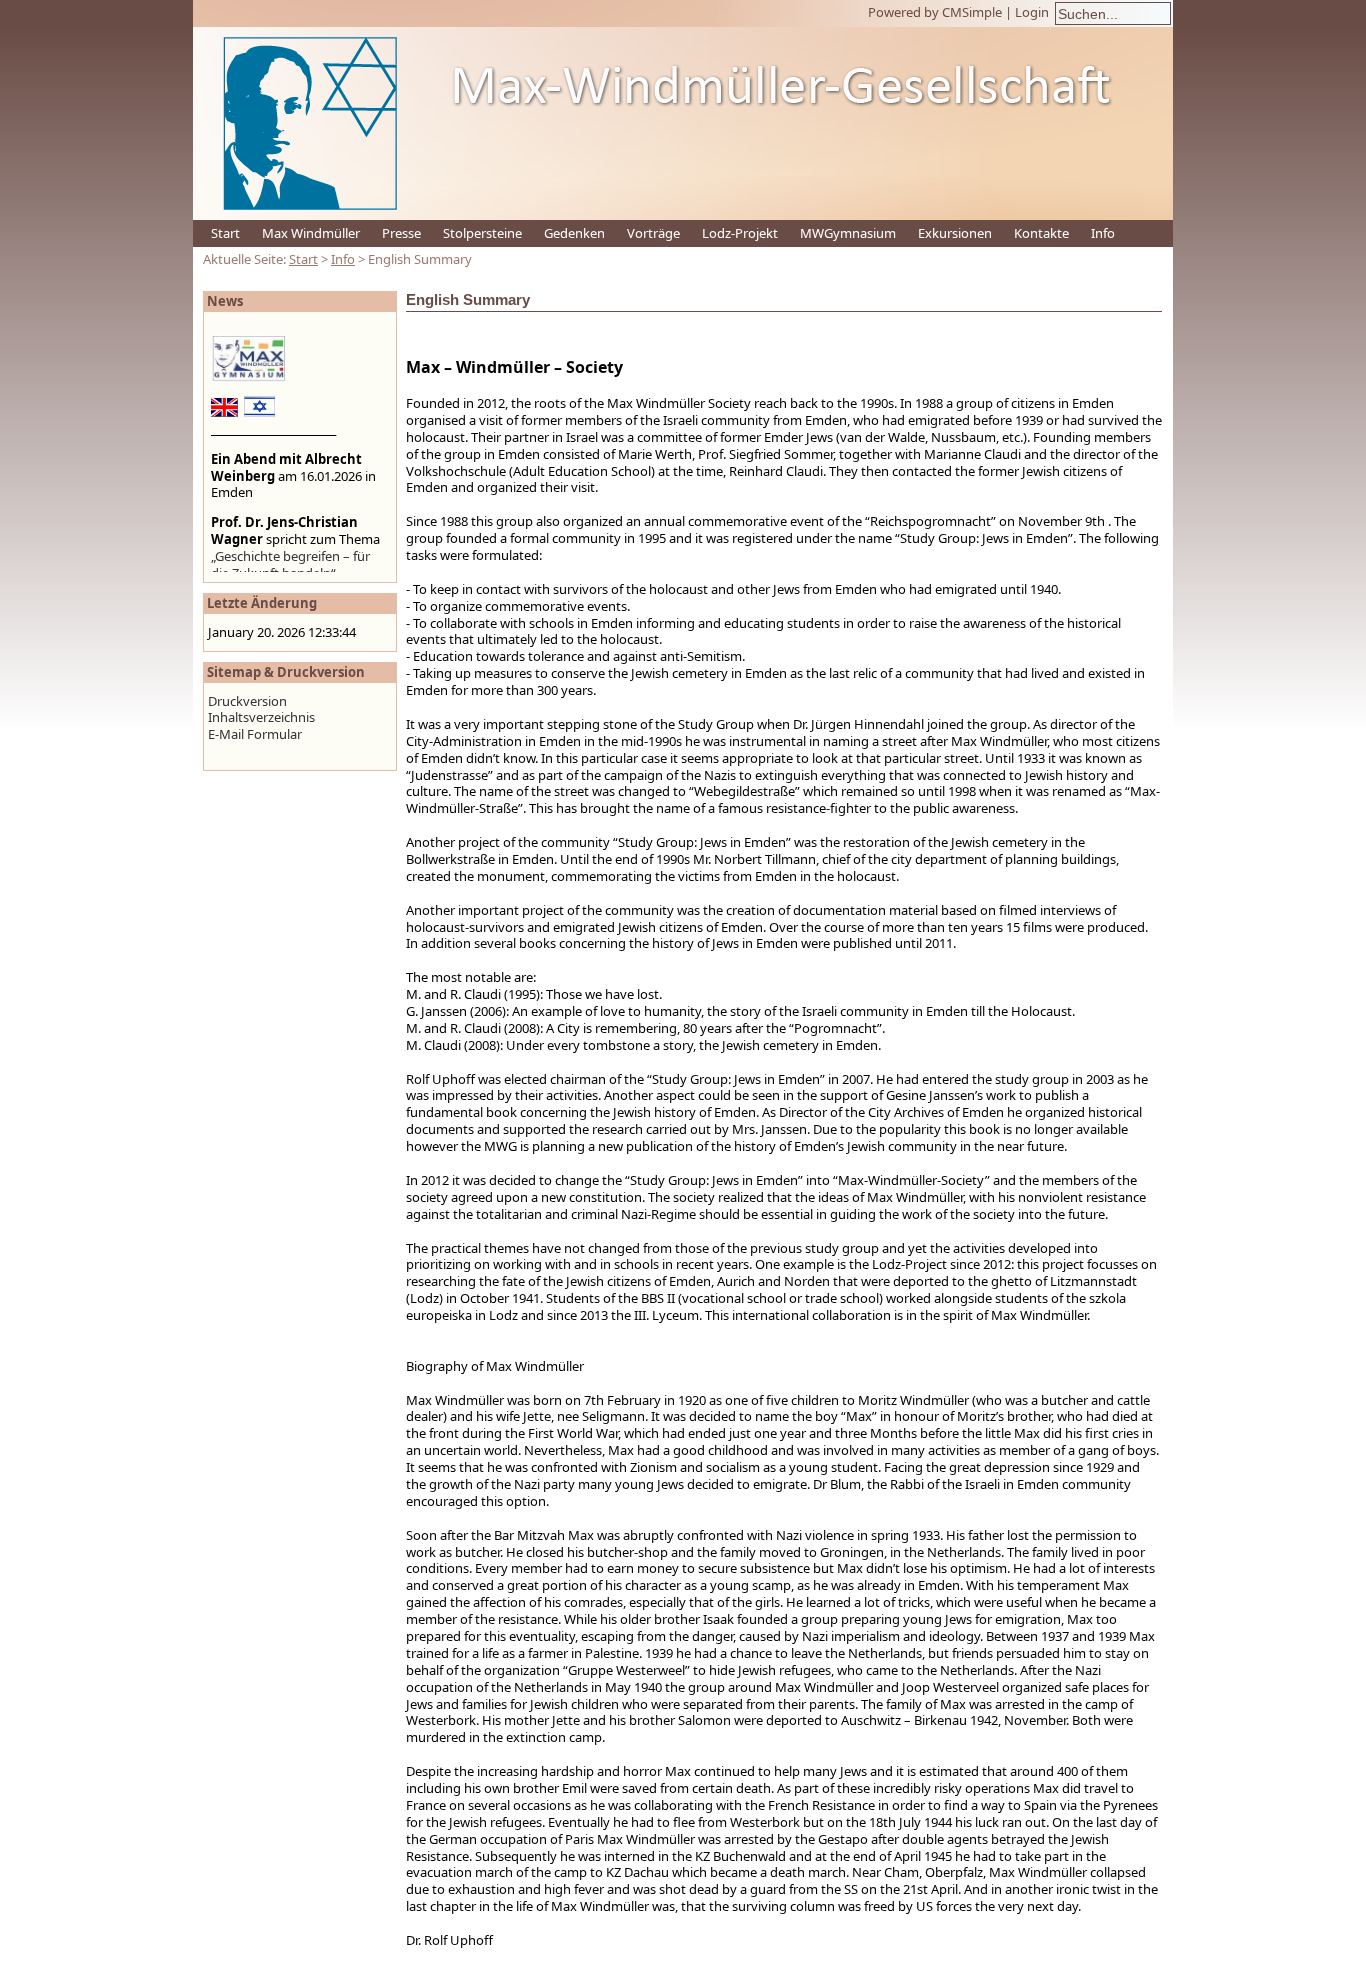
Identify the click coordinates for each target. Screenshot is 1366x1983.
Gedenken (574, 233)
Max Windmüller (311, 233)
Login (1032, 12)
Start (225, 233)
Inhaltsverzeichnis (261, 717)
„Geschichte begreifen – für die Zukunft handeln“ (290, 564)
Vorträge (653, 233)
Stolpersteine (482, 233)
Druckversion (247, 701)
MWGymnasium (848, 233)
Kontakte (1041, 233)
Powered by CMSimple (935, 12)
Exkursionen (955, 233)
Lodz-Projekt (740, 233)
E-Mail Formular (255, 734)
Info (1103, 233)
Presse (401, 233)
